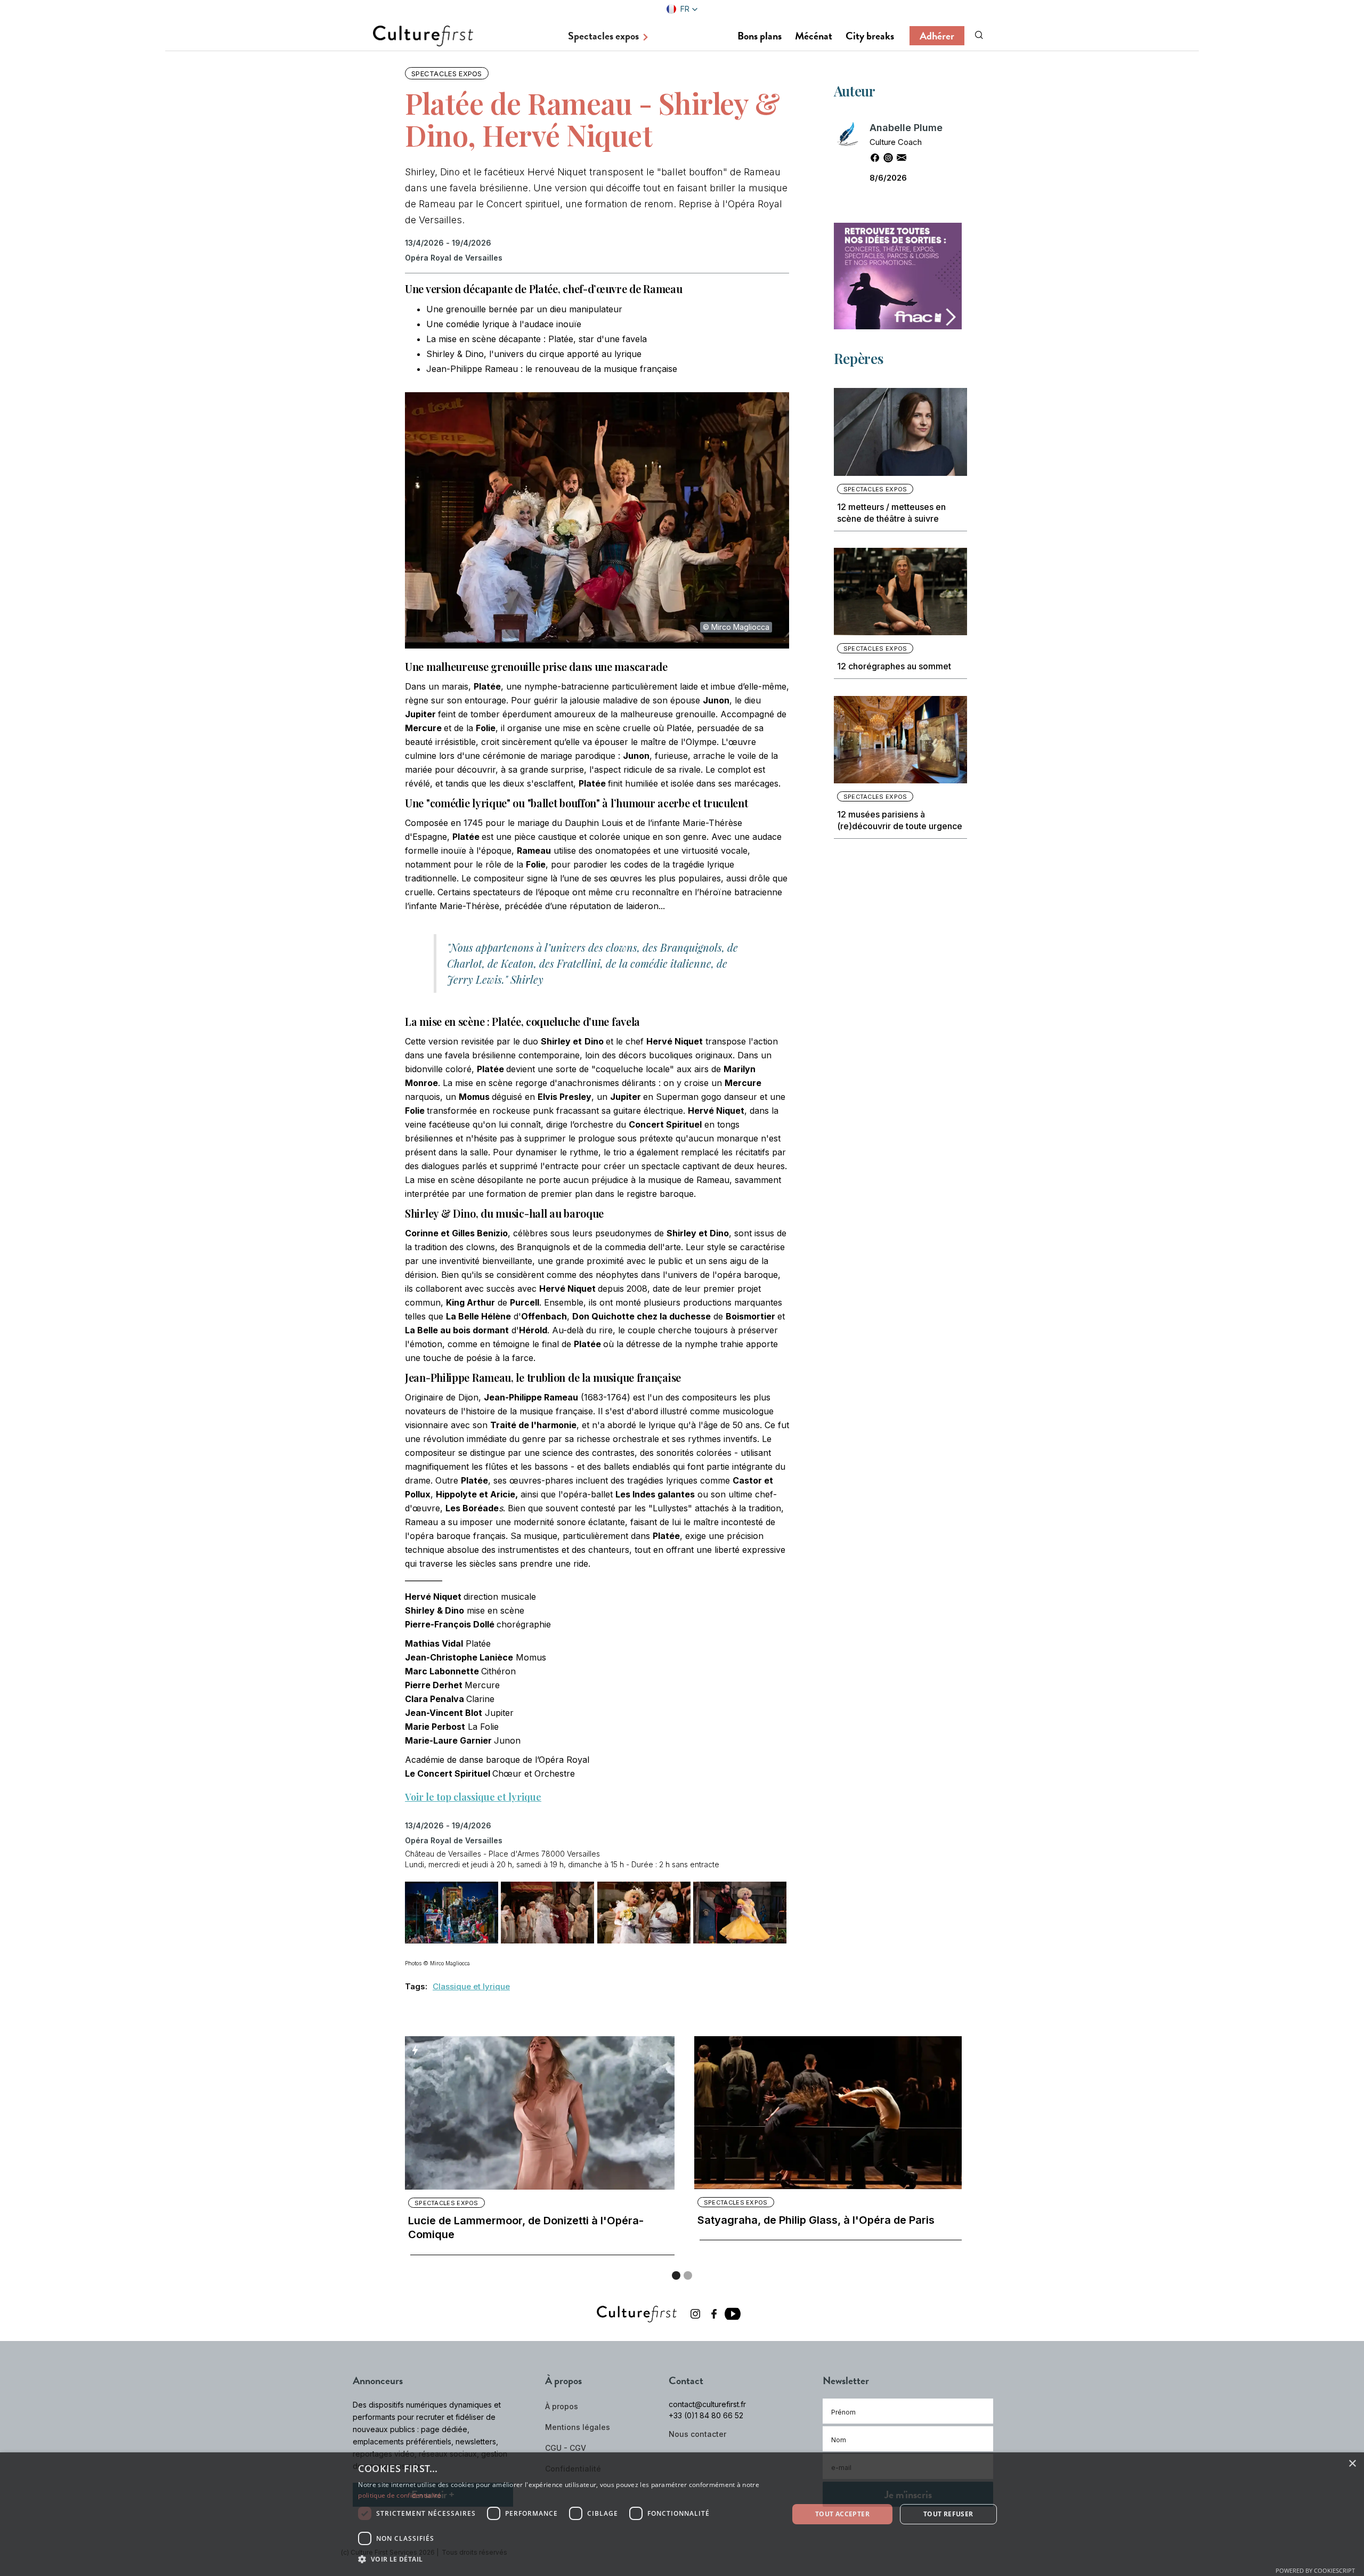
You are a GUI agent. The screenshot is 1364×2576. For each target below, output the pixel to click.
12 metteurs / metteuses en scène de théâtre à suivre (891, 513)
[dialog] (682, 2514)
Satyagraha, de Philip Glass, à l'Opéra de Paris (816, 2220)
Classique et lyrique (471, 1986)
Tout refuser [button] (948, 2514)
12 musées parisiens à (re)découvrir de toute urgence (900, 820)
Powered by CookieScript (1315, 2570)
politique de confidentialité (399, 2495)
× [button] (1352, 2464)
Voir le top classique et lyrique (473, 1797)
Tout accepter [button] (842, 2514)
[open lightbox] (448, 1914)
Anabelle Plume (906, 128)
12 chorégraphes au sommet (894, 666)
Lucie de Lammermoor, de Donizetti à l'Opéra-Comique (526, 2227)
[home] (423, 35)
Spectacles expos (447, 74)
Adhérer (937, 36)
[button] (682, 9)
